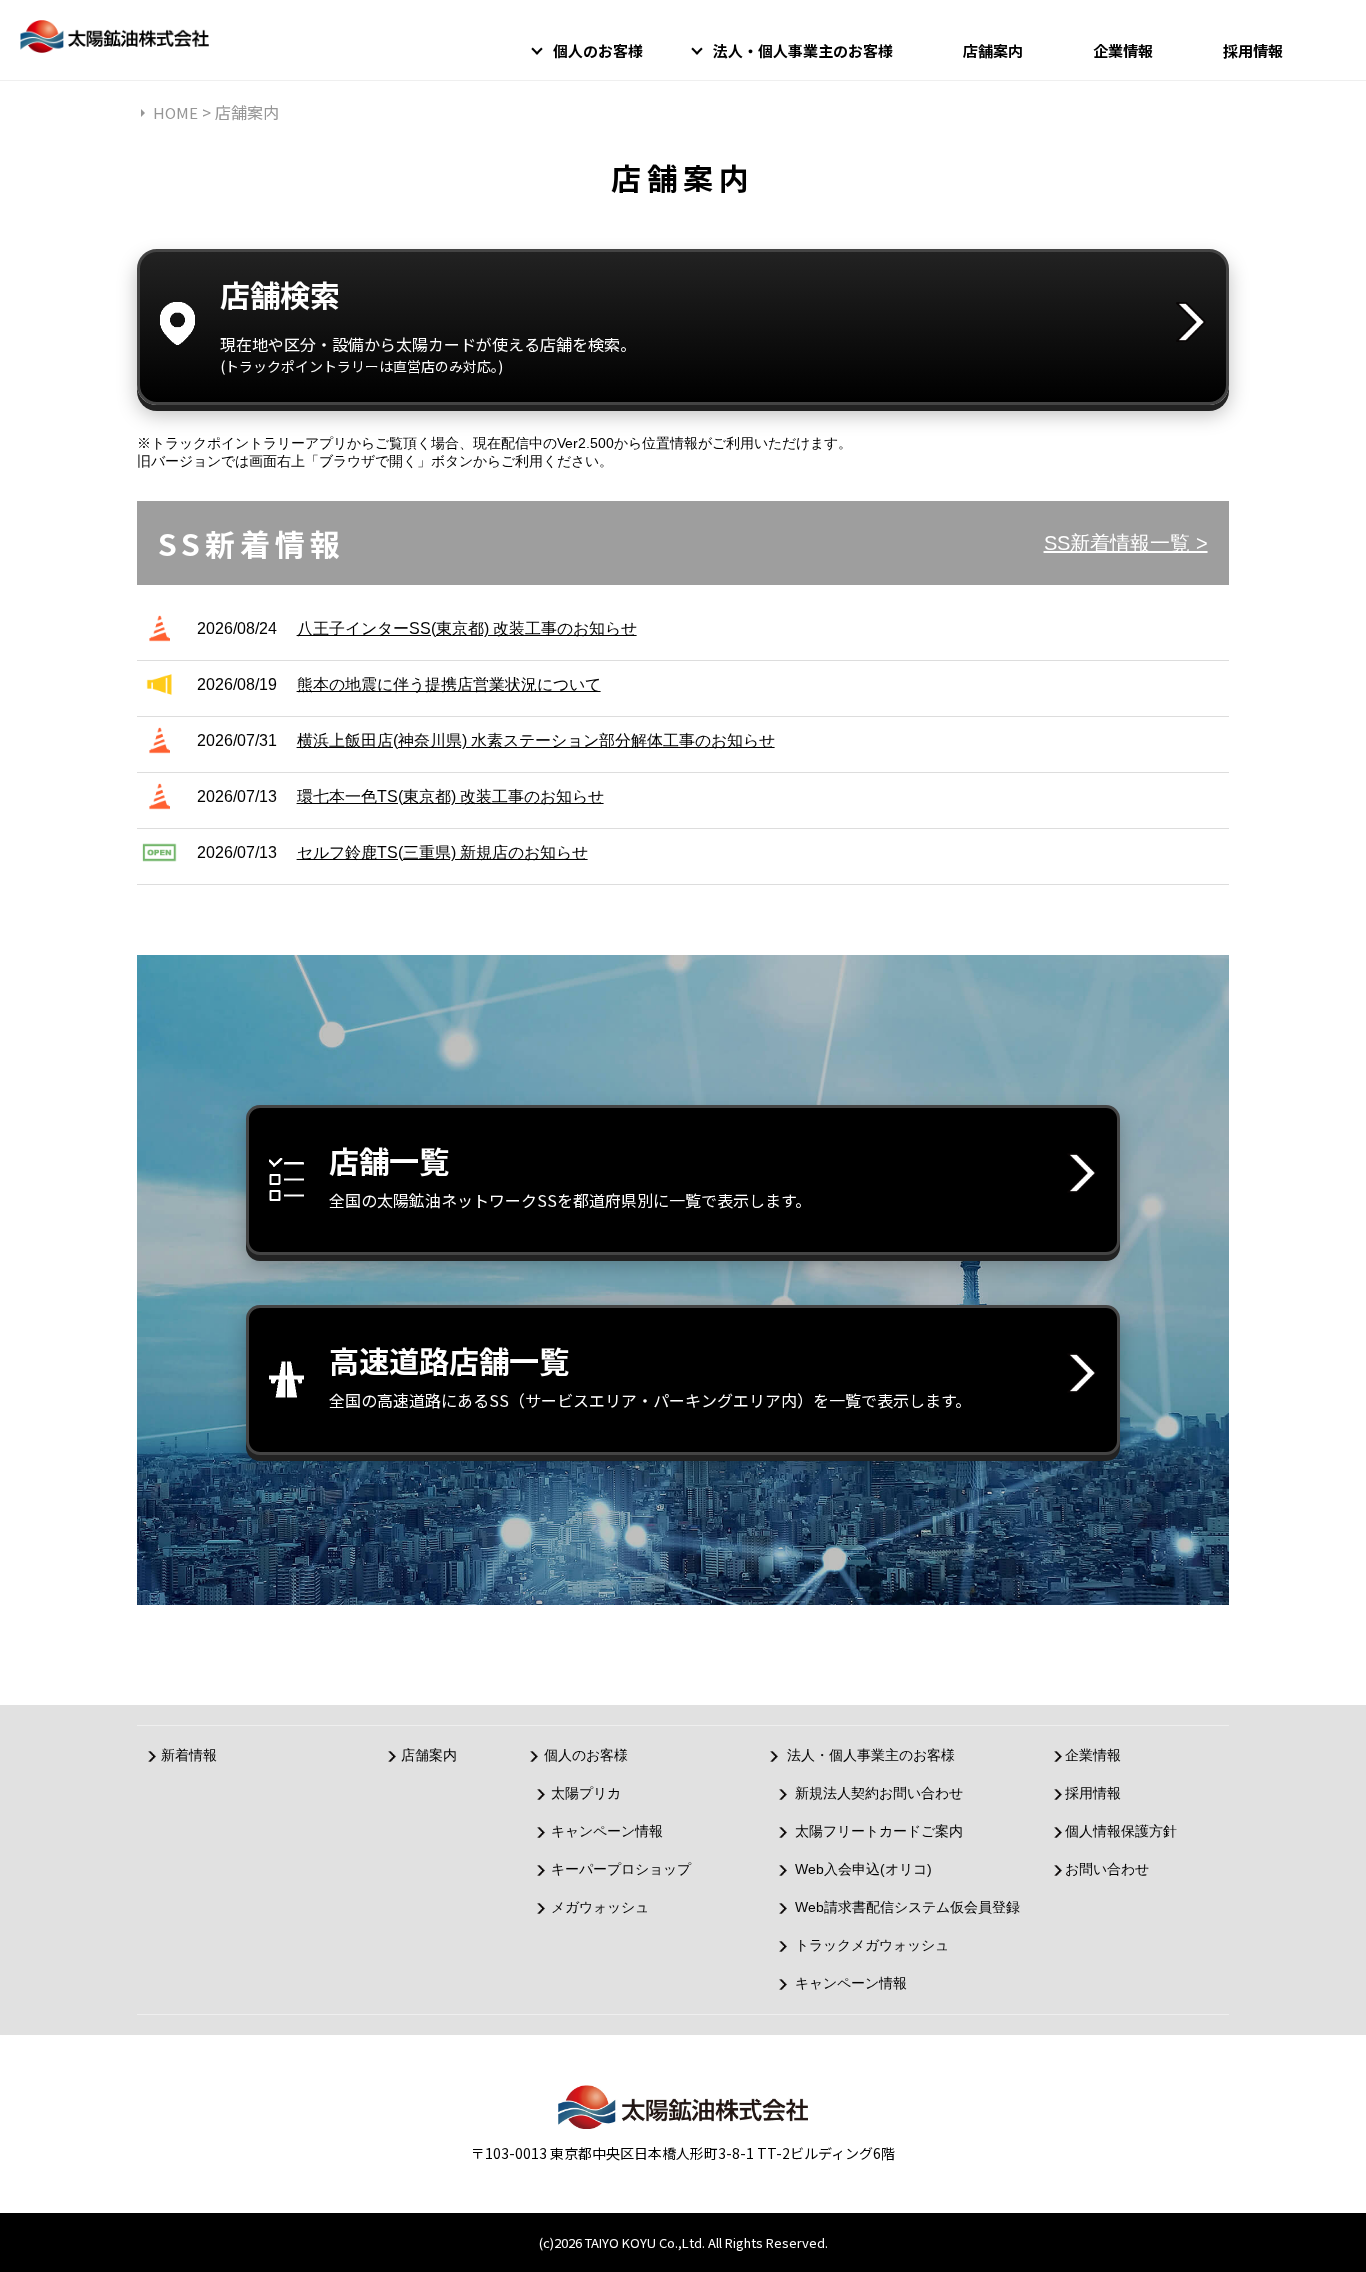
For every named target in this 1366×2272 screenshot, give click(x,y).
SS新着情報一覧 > (1126, 543)
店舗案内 (993, 50)
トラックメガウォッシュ (872, 1945)
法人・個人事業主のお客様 (803, 50)
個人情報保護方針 (1121, 1831)
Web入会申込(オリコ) (863, 1869)
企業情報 (1123, 50)
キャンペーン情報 (607, 1831)
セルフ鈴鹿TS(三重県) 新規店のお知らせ (442, 852)
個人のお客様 (598, 50)
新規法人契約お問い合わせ (879, 1793)
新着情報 (189, 1755)
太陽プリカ (586, 1793)
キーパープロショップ (621, 1869)
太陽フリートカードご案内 (879, 1831)
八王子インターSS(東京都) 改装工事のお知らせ (467, 628)
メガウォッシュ (600, 1907)
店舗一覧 (570, 1175)
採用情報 (1253, 50)
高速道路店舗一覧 (650, 1375)
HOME (175, 112)
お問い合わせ (1107, 1869)
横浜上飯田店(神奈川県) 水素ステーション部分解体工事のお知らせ (536, 740)
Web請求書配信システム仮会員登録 (907, 1907)
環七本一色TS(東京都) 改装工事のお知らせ (450, 796)
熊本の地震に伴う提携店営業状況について (449, 684)
